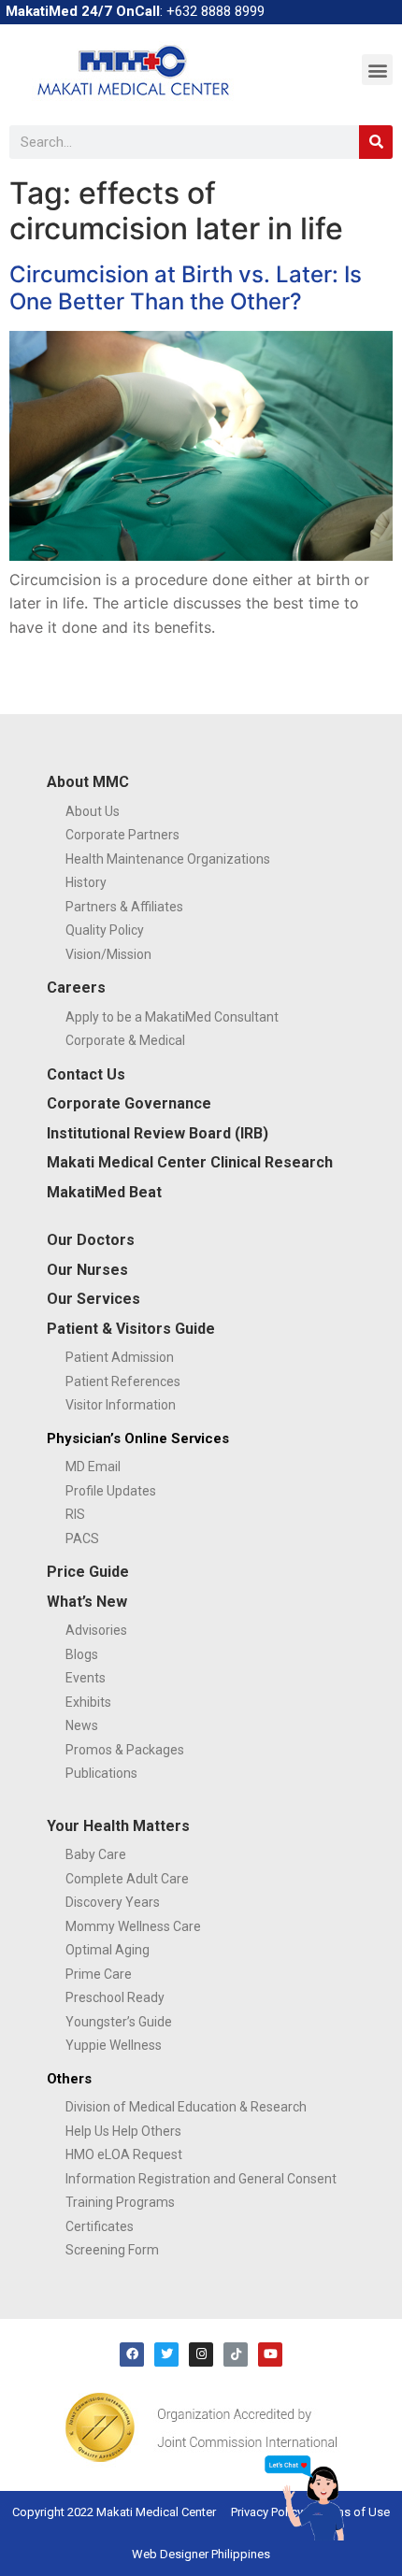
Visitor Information (121, 1405)
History (86, 882)
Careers (76, 987)
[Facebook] (132, 2354)
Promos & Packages (125, 1750)
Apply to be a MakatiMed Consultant (172, 1017)
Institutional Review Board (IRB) (158, 1133)
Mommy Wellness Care (133, 1926)
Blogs (82, 1654)
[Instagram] (201, 2354)
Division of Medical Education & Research (186, 2107)
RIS (75, 1514)
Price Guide (88, 1572)
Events (86, 1678)
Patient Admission (120, 1357)
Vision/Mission (108, 954)
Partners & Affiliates (124, 907)
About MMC (88, 782)
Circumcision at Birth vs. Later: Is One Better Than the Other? (186, 288)
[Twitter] (166, 2354)
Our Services (93, 1299)
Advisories (96, 1630)
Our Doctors (91, 1240)
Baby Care (96, 1854)
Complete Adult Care (127, 1879)
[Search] (376, 142)
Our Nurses (87, 1270)
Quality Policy (105, 930)
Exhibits (88, 1702)
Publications (101, 1773)
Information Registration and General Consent (201, 2179)
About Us (93, 811)
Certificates (100, 2226)
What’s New (87, 1602)
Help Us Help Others (123, 2131)
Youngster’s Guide (119, 2022)
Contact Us (86, 1074)
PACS (82, 1538)
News (82, 1725)
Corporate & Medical (125, 1040)
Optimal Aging (108, 1950)
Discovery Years (113, 1902)
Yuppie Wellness (114, 2045)
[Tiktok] (236, 2354)
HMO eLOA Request (124, 2154)
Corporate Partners (122, 835)
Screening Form (112, 2250)
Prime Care (99, 1974)
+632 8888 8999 (215, 11)
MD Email (93, 1467)
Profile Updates (111, 1491)
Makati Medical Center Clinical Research (190, 1162)
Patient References (123, 1381)
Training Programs (120, 2202)
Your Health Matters (118, 1826)
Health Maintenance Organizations (168, 859)
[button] (377, 70)
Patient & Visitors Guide (131, 1329)
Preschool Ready (115, 1997)
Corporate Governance (129, 1103)
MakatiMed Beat (104, 1192)
